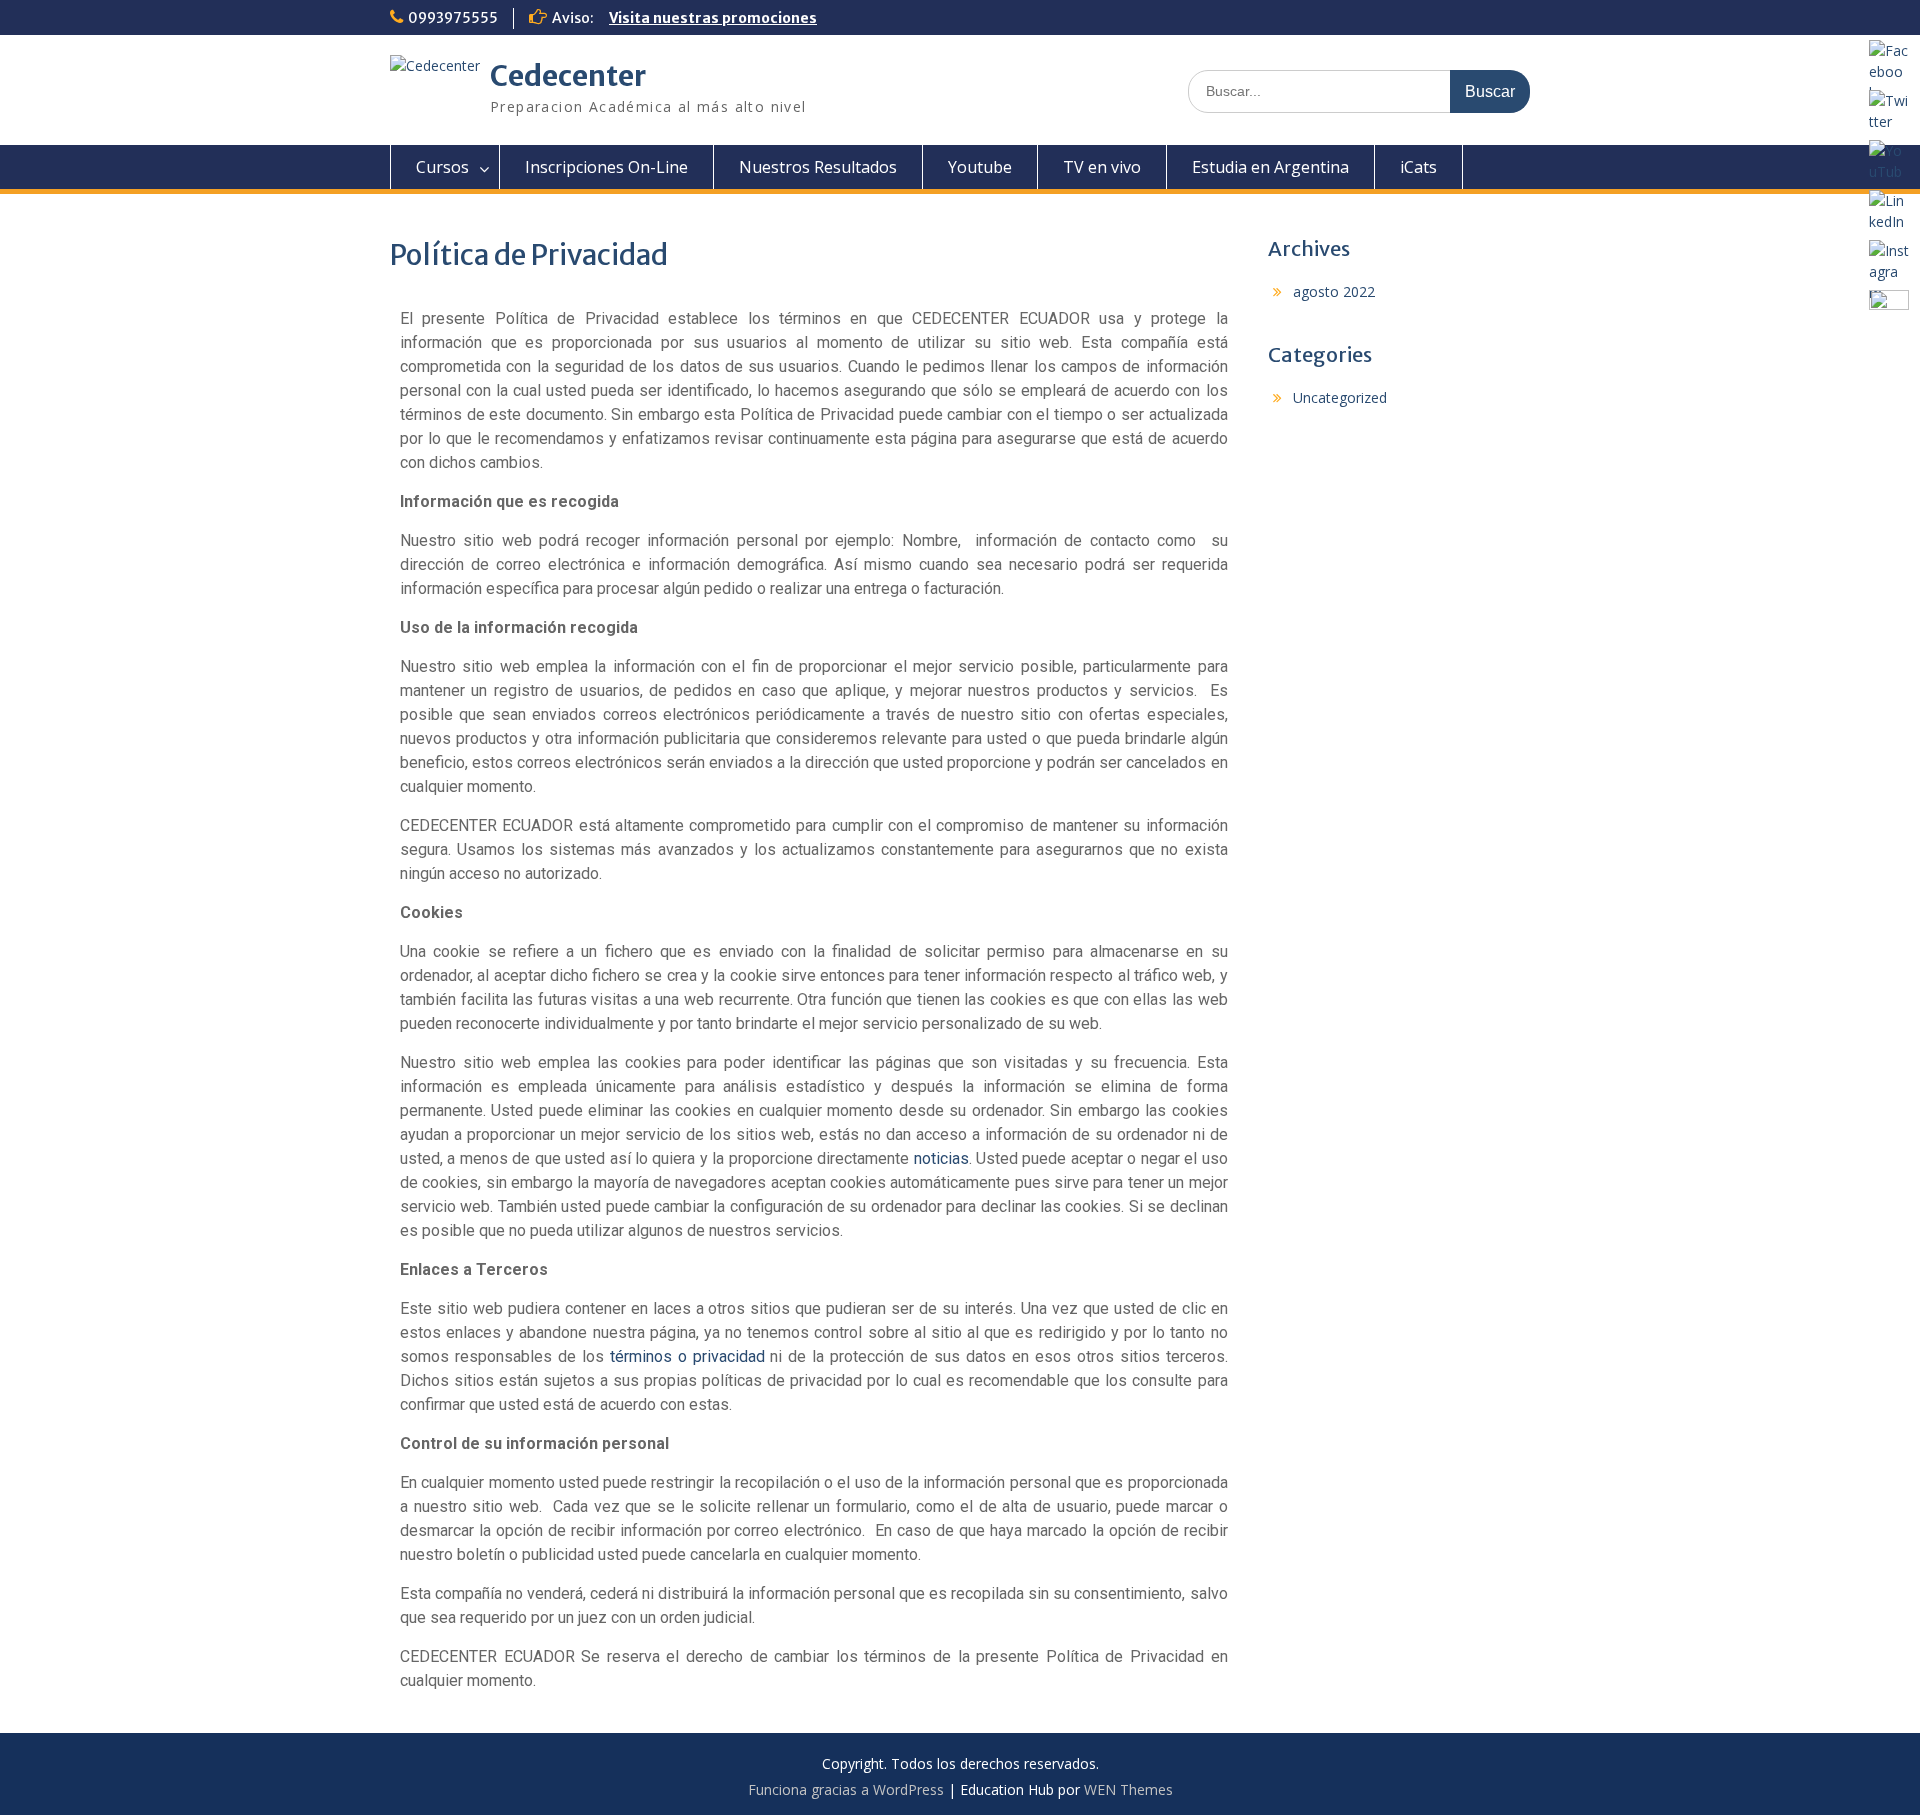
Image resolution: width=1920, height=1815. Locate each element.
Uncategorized (1340, 397)
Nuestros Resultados (818, 167)
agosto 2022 (1334, 291)
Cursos (442, 167)
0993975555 (453, 18)
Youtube (980, 167)
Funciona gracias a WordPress (846, 1789)
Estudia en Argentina (1270, 167)
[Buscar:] (1359, 90)
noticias (941, 1158)
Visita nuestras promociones (713, 18)
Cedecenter (568, 76)
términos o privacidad (687, 1356)
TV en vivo (1102, 167)
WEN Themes (1128, 1789)
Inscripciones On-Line (606, 167)
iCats (1418, 167)
